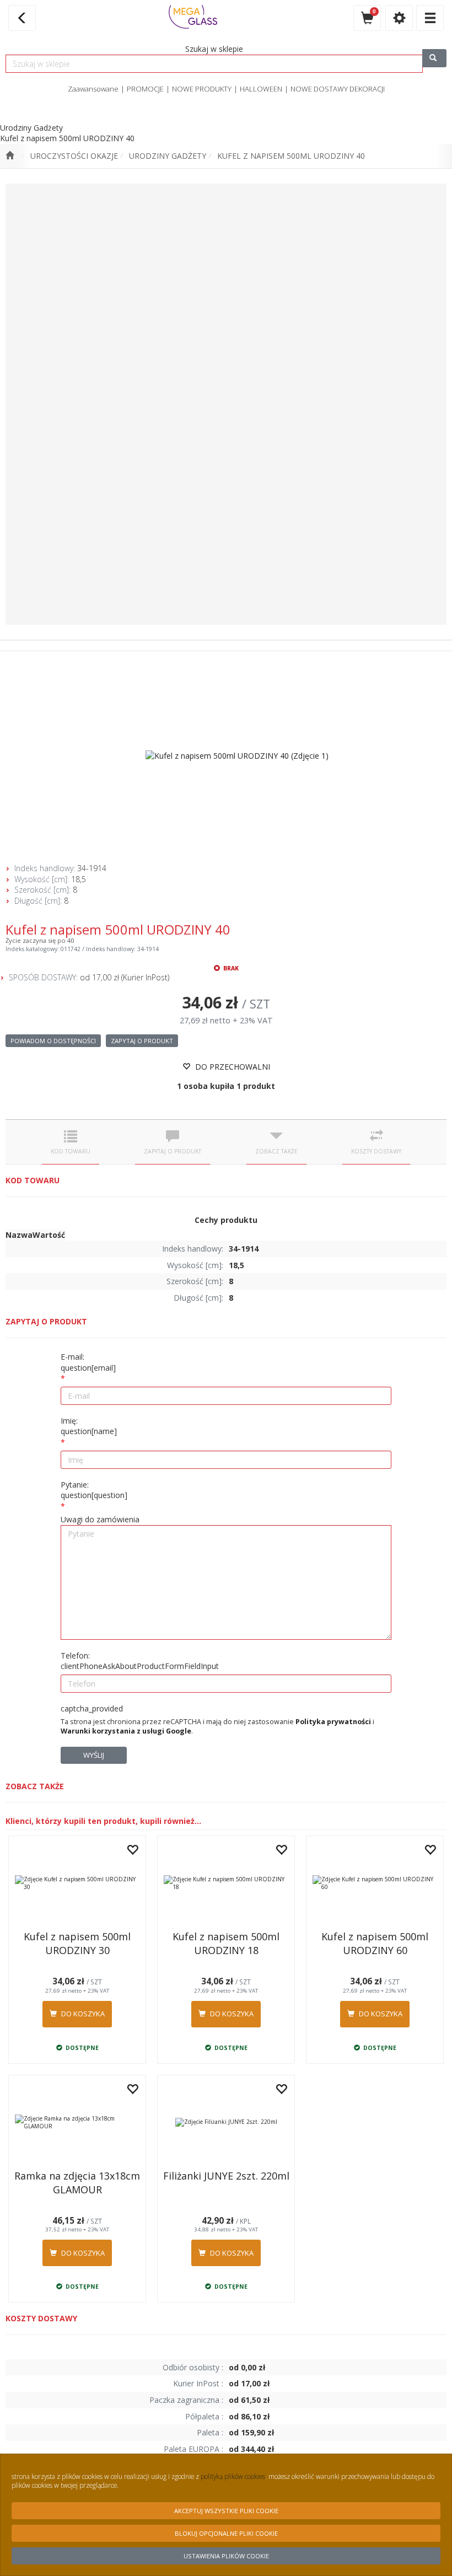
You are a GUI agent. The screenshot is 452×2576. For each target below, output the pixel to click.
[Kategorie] (430, 18)
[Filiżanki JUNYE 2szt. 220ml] (226, 2122)
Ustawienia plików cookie (226, 2556)
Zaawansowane (93, 89)
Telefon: (140, 1661)
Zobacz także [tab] (276, 1151)
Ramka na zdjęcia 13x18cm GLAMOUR (77, 2183)
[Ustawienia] (399, 18)
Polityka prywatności (333, 1722)
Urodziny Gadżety (168, 156)
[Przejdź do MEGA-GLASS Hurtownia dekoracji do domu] (10, 156)
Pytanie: (94, 1490)
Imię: (89, 1426)
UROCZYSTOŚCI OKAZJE (74, 156)
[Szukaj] (434, 58)
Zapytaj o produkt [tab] (173, 1151)
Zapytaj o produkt (142, 1041)
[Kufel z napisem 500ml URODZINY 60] (375, 1883)
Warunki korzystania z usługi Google (126, 1731)
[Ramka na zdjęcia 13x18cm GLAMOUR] (77, 2122)
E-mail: (88, 1362)
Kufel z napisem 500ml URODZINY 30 (77, 1943)
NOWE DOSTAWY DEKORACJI (338, 89)
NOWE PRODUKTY (202, 89)
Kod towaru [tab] (71, 1151)
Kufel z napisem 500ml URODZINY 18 (226, 1943)
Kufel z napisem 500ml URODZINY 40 (291, 156)
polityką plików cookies (233, 2476)
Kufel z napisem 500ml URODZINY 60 (375, 1943)
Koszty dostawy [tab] (376, 1151)
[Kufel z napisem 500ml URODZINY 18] (226, 1883)
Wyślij (94, 1755)
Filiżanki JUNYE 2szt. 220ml (226, 2176)
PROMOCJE (145, 89)
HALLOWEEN (261, 89)
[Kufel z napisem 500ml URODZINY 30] (77, 1883)
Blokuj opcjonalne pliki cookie (226, 2533)
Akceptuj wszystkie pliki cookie (226, 2511)
